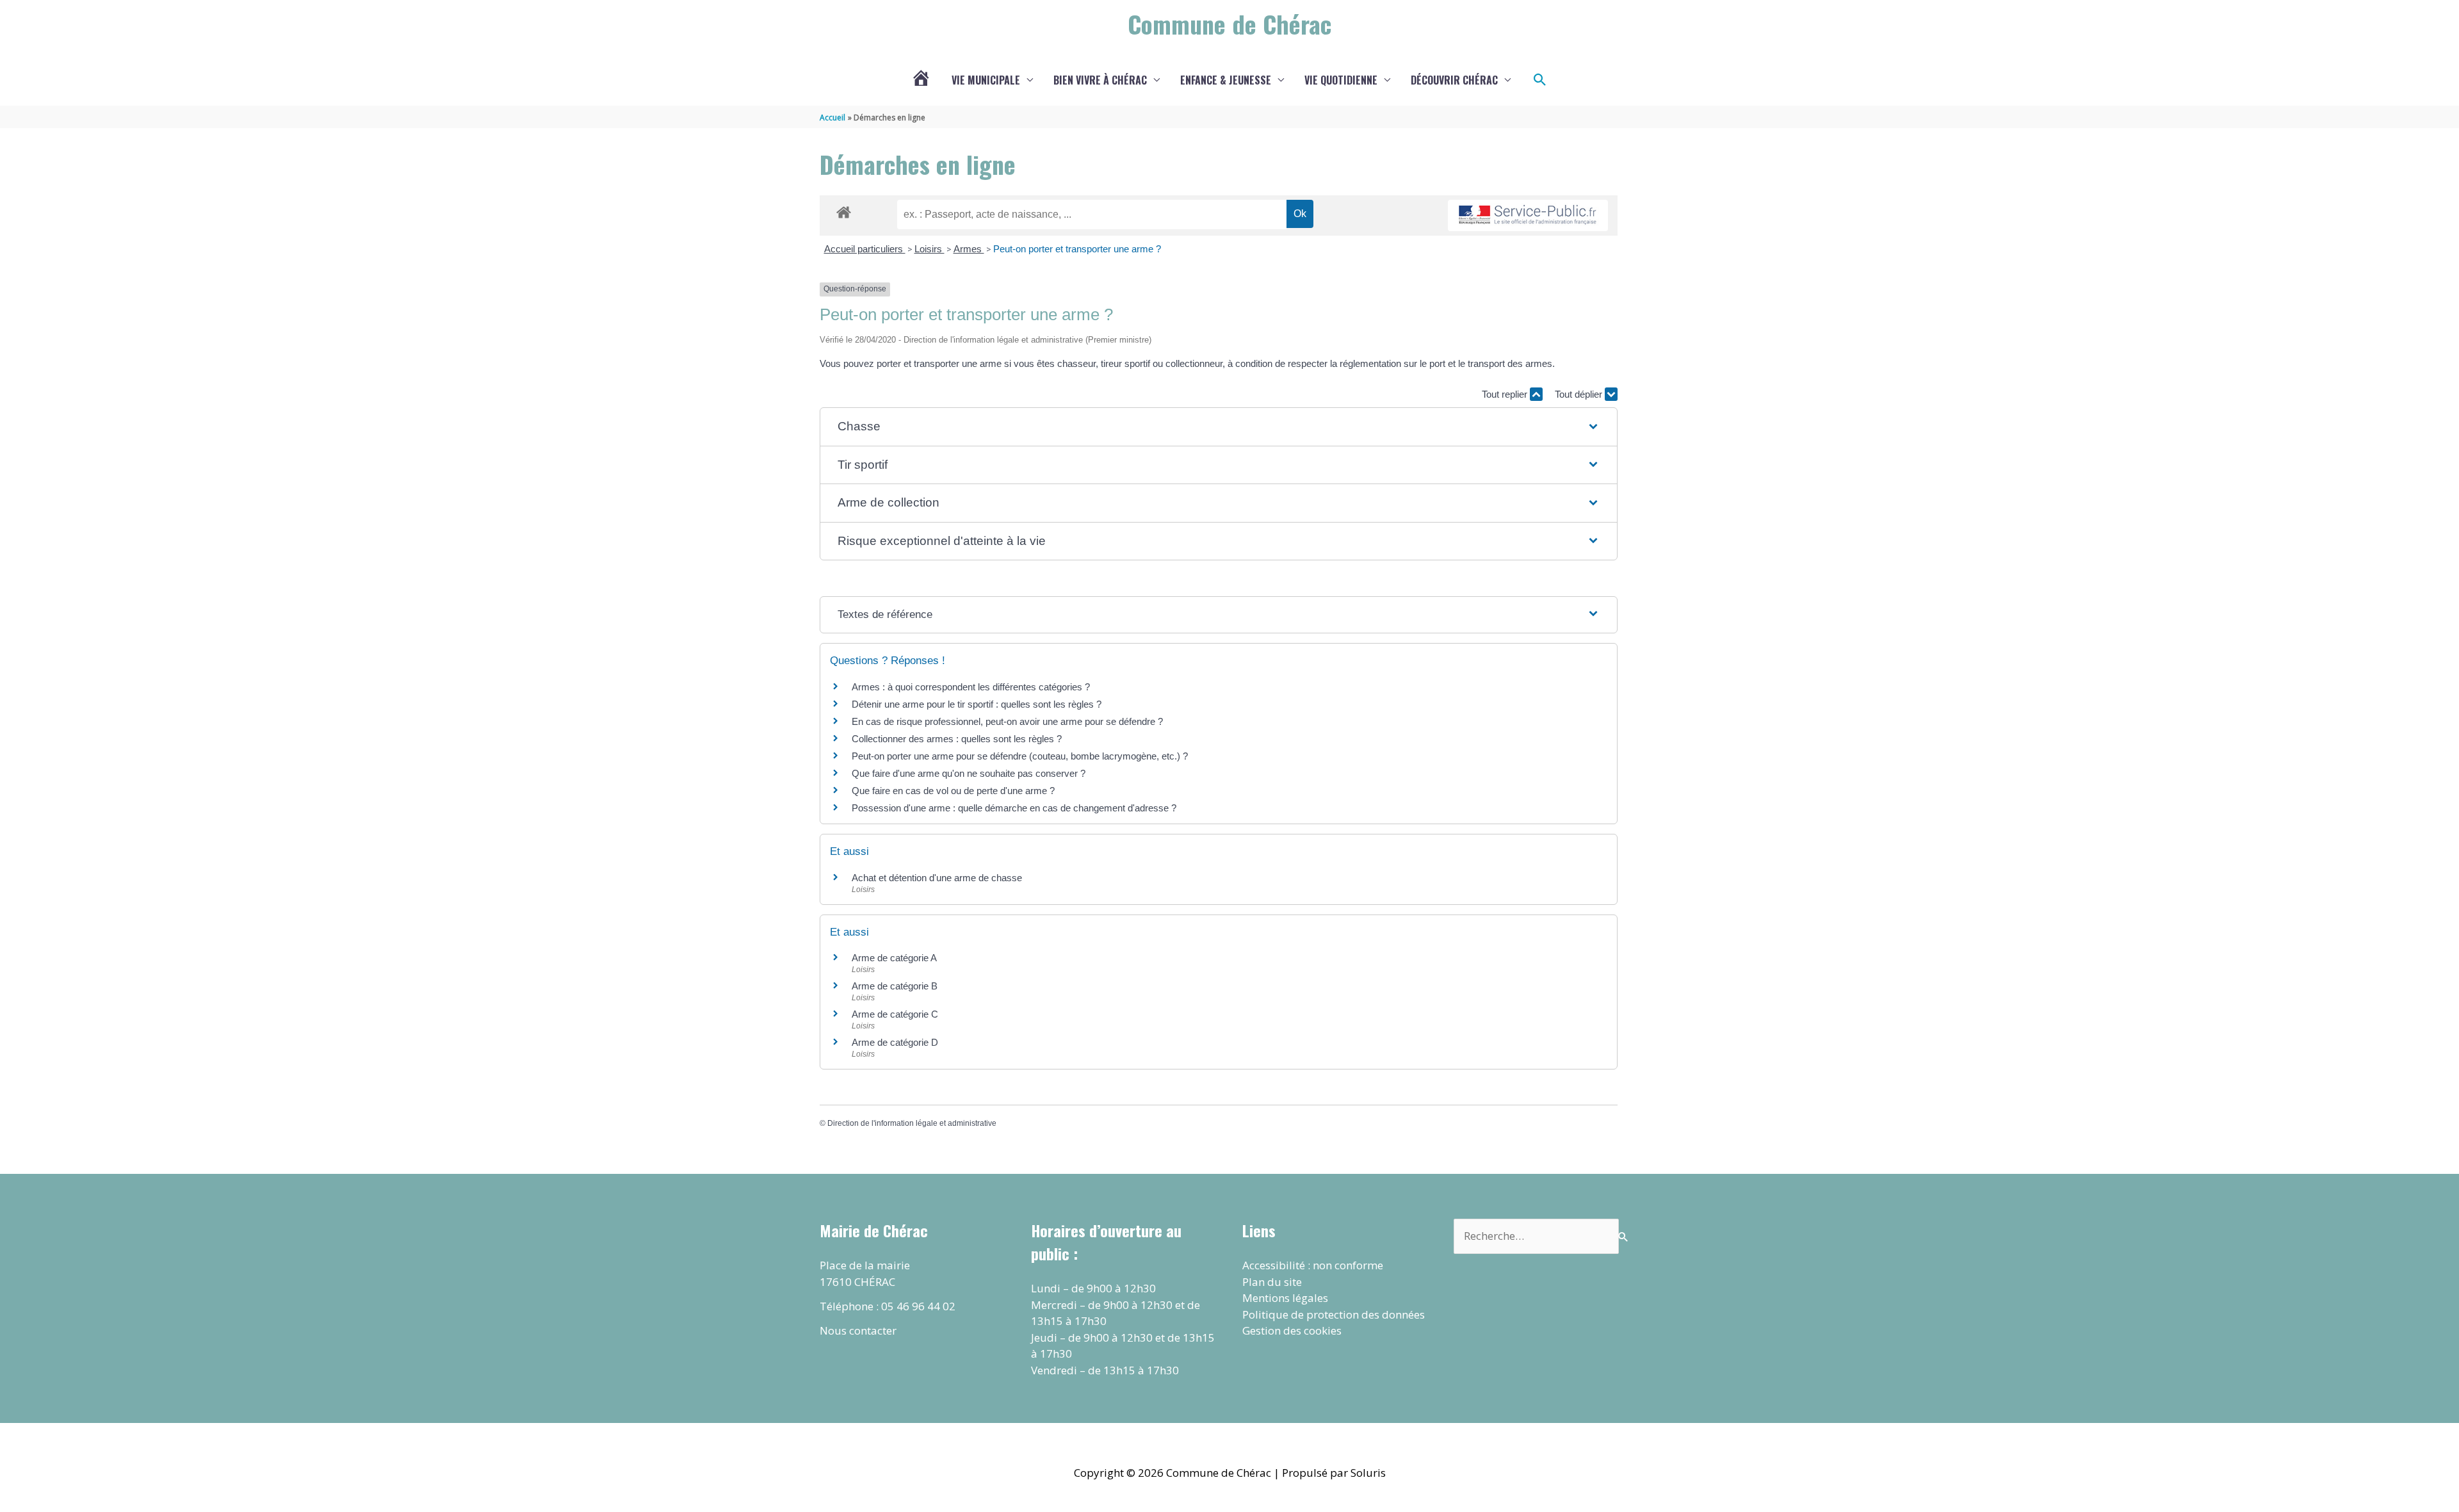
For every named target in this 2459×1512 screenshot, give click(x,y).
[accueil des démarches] (844, 210)
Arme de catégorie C (895, 1014)
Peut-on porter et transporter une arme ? (1077, 249)
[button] (1540, 80)
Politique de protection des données (1334, 1314)
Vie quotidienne (1341, 80)
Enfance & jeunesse (1226, 80)
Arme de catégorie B (895, 986)
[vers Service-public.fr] (1528, 215)
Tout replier (1506, 394)
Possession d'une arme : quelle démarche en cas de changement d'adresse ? (1014, 808)
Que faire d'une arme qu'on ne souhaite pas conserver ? (969, 773)
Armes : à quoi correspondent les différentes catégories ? (971, 687)
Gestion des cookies (1292, 1330)
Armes (969, 249)
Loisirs (929, 249)
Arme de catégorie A (894, 958)
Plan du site (1272, 1282)
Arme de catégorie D (895, 1042)
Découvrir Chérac (1454, 80)
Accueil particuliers (865, 249)
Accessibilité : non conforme (1313, 1265)
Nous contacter (858, 1330)
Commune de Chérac (1229, 24)
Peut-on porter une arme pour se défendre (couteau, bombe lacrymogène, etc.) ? (1020, 756)
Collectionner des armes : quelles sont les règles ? (957, 739)
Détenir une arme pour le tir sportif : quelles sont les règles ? (977, 704)
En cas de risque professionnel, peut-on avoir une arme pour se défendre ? (1007, 721)
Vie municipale (986, 80)
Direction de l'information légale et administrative (912, 1123)
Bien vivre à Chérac (1100, 80)
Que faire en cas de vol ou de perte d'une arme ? (953, 791)
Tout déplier (1580, 394)
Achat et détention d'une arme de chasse (937, 878)
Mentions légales (1285, 1298)
